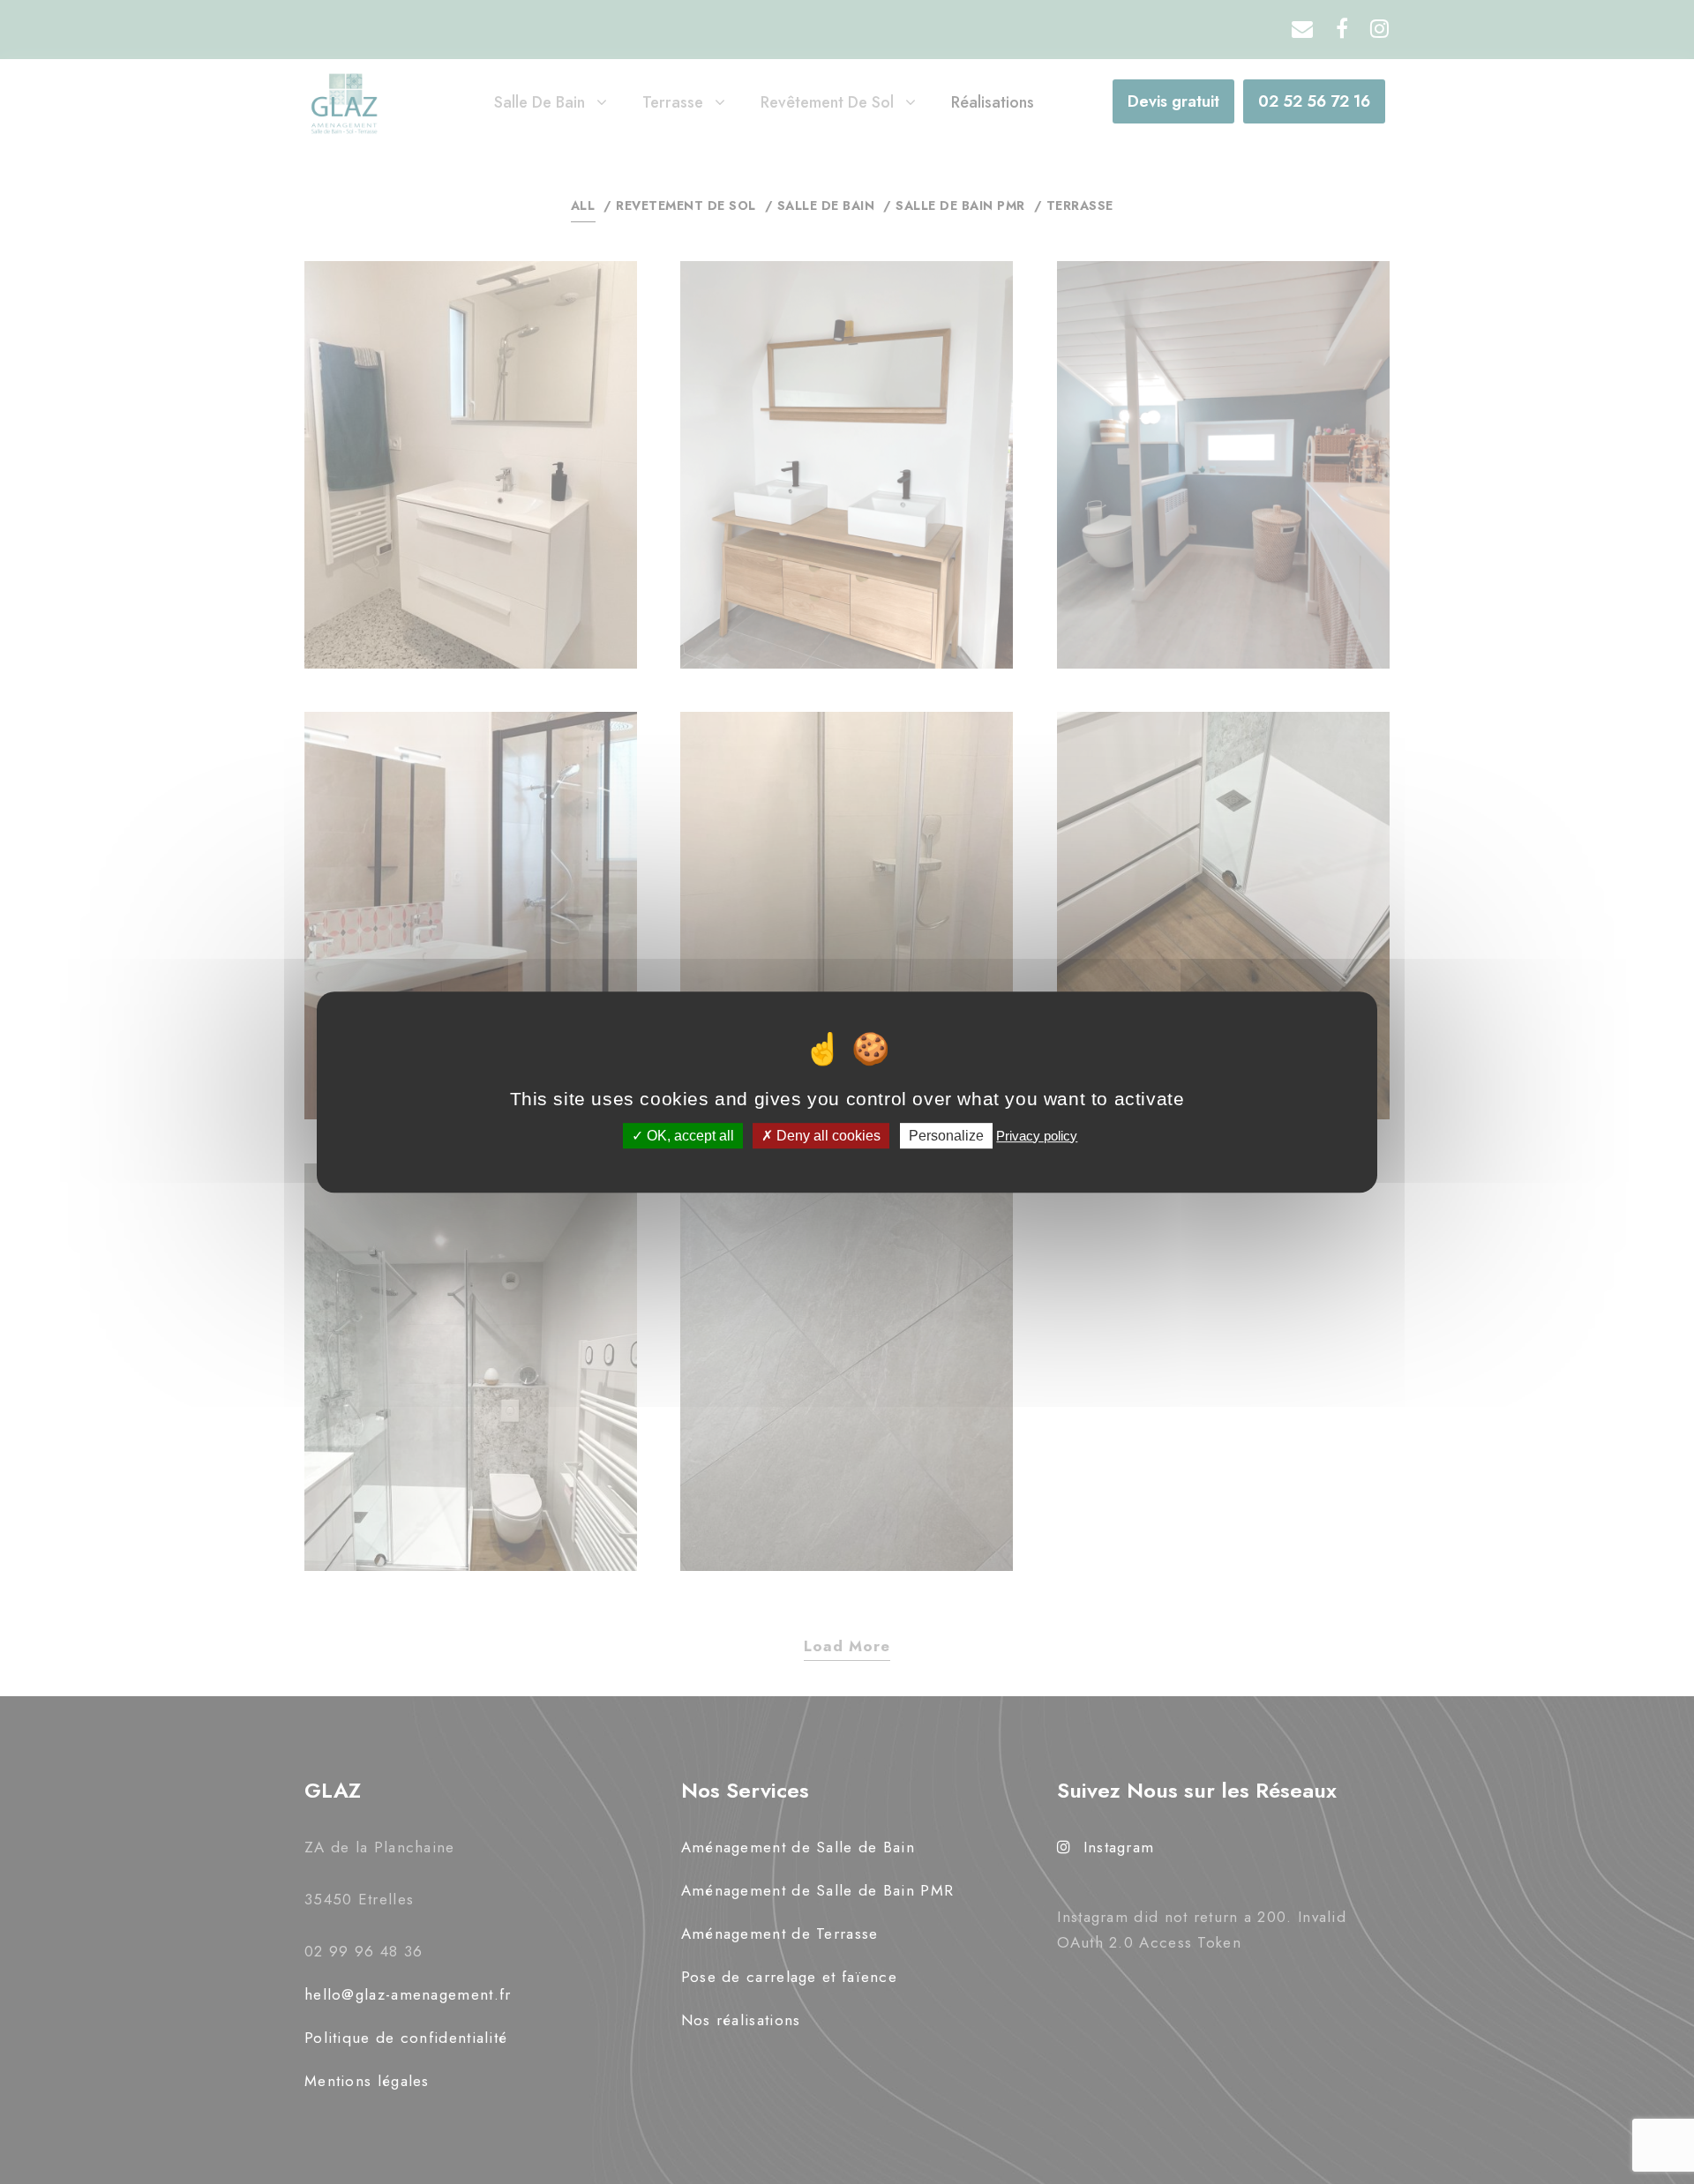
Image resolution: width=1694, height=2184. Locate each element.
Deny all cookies (827, 1136)
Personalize (946, 1136)
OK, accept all (689, 1136)
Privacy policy (1037, 1136)
